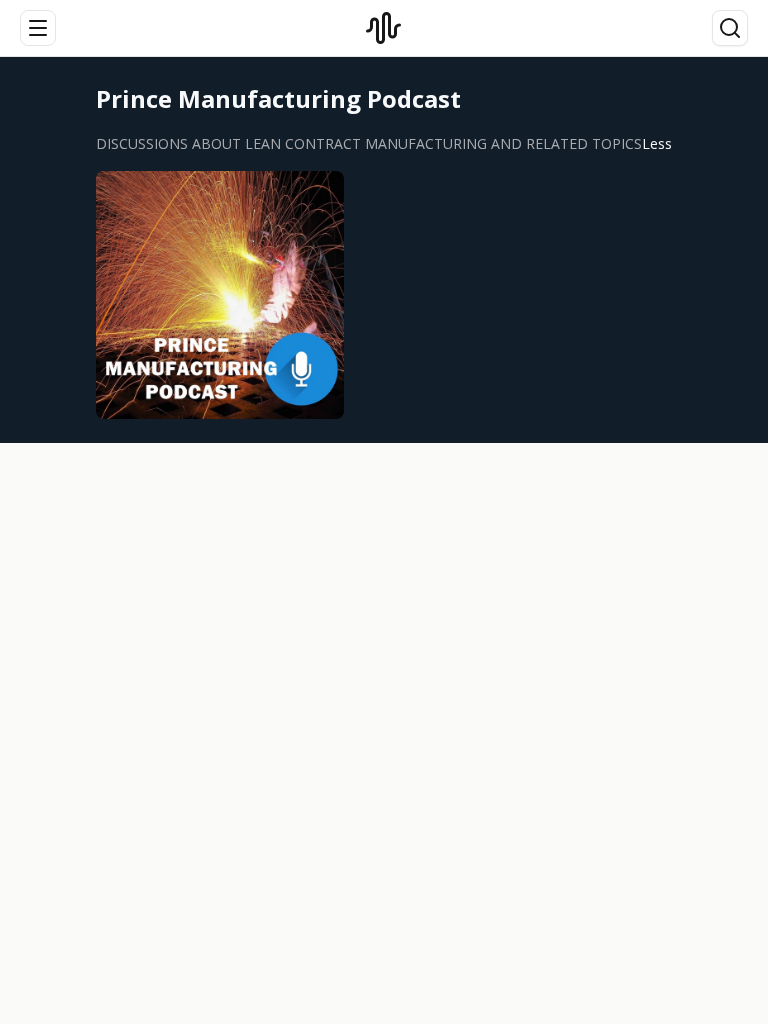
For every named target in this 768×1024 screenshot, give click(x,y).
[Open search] (730, 28)
